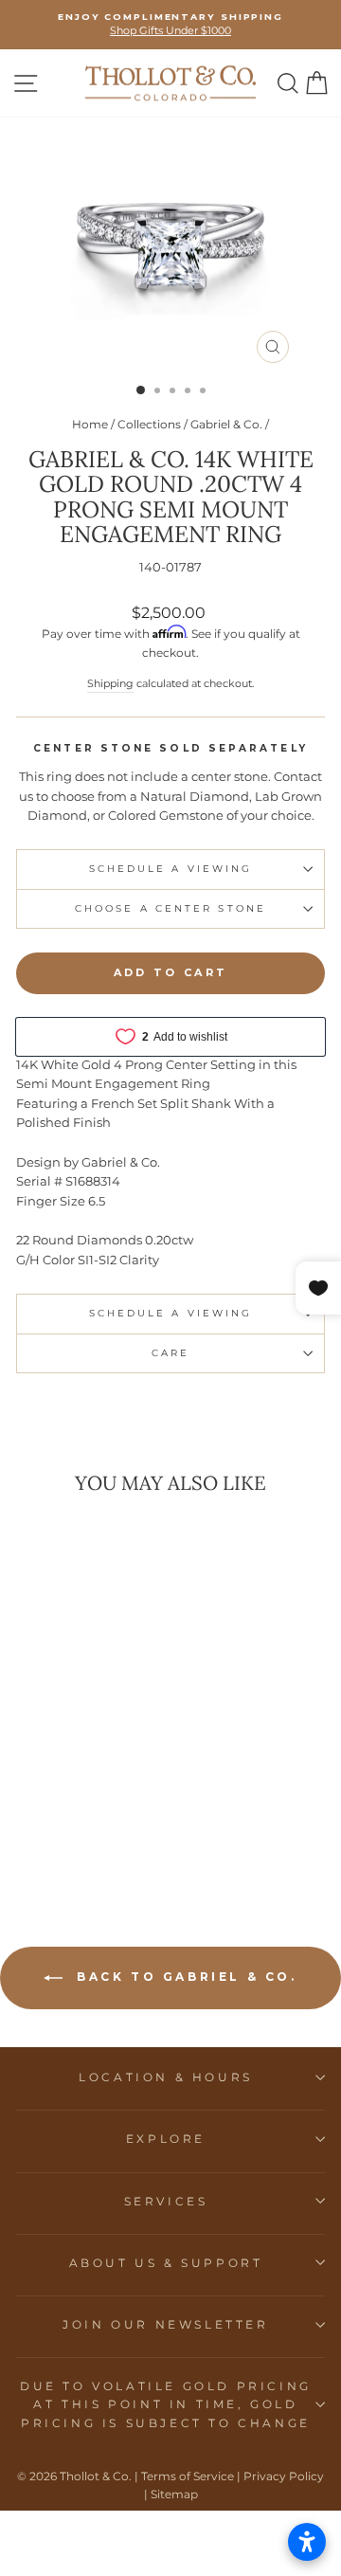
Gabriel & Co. (226, 424)
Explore (166, 2139)
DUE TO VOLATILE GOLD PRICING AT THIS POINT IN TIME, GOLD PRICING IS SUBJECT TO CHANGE (166, 2404)
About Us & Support (166, 2263)
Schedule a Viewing (171, 869)
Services (166, 2201)
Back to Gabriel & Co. (183, 1977)
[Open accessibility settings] (307, 2542)
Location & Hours (166, 2077)
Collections (149, 424)
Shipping (110, 683)
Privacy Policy (284, 2476)
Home (90, 424)
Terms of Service (188, 2476)
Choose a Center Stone (170, 908)
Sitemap (174, 2494)
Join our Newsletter (165, 2324)
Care (170, 1353)
